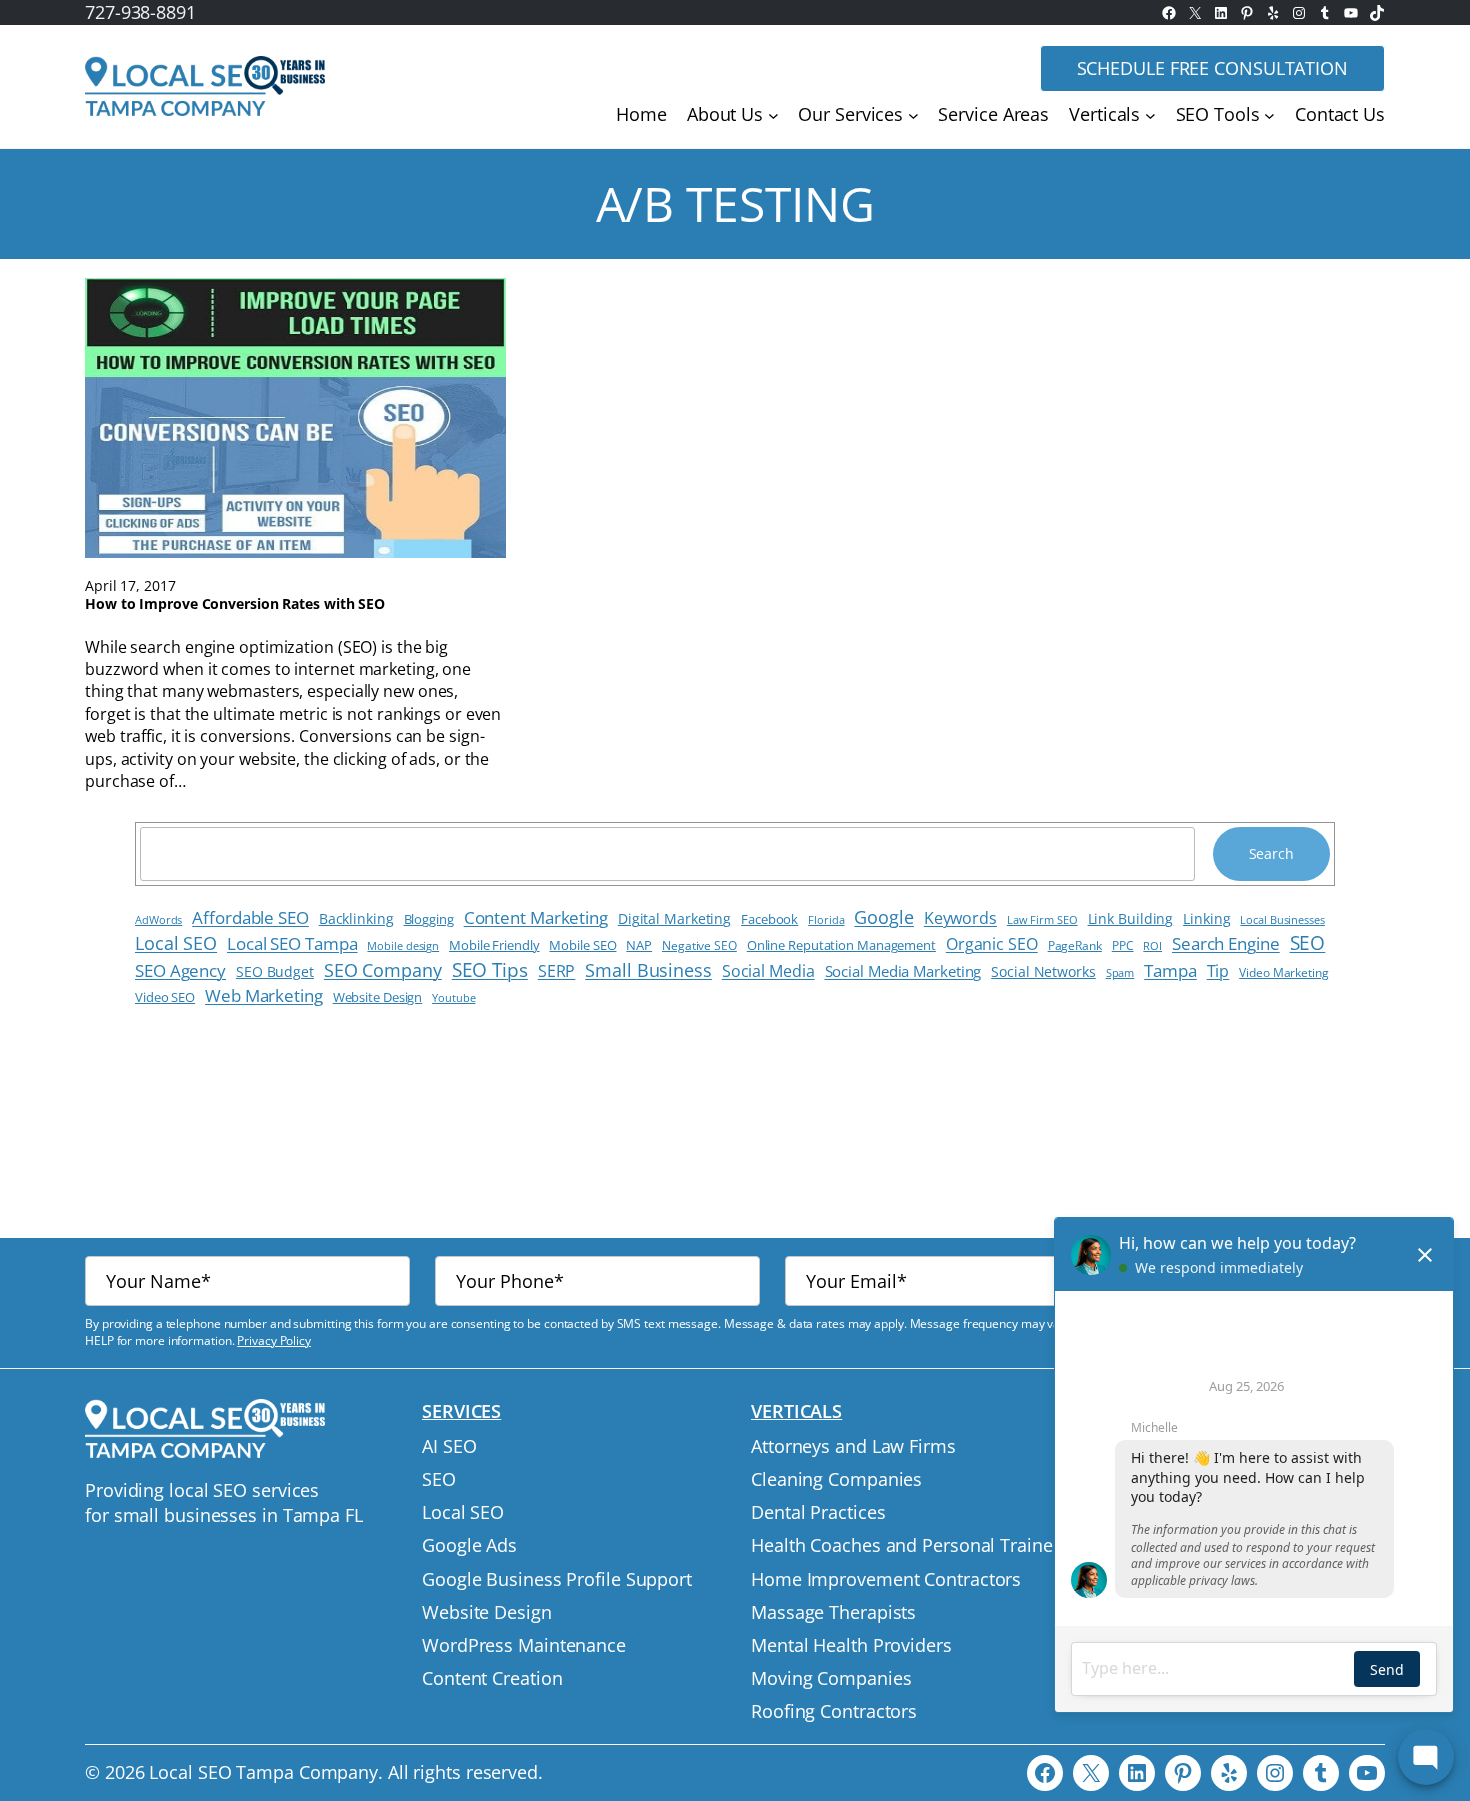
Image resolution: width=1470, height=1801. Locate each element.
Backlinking (356, 919)
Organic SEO (992, 944)
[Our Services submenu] (913, 115)
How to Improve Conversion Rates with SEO (235, 604)
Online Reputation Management (841, 945)
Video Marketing (1284, 972)
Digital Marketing (674, 919)
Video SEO (165, 997)
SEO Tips (490, 969)
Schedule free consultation (1212, 68)
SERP (557, 971)
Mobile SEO (582, 945)
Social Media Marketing (903, 971)
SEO (1308, 943)
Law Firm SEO (1042, 919)
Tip (1218, 971)
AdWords (158, 919)
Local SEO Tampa (292, 943)
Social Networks (1043, 971)
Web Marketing (264, 995)
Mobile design (403, 946)
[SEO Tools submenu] (1269, 115)
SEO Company (383, 970)
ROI (1152, 945)
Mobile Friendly (494, 945)
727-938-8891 (140, 12)
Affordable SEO (250, 917)
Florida (826, 920)
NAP (639, 945)
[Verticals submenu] (1150, 115)
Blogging (429, 919)
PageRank (1075, 945)
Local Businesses (1282, 920)
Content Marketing (536, 917)
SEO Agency (180, 970)
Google (883, 917)
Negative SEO (699, 946)
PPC (1123, 945)
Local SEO (176, 942)
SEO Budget (275, 971)
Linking (1206, 918)
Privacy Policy (274, 1340)
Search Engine (1226, 943)
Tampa (1170, 970)
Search (1271, 853)
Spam (1120, 972)
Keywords (960, 918)
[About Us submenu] (773, 115)
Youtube (453, 997)
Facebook (769, 919)
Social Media (768, 971)
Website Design (378, 997)
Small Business (648, 970)
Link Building (1131, 918)
